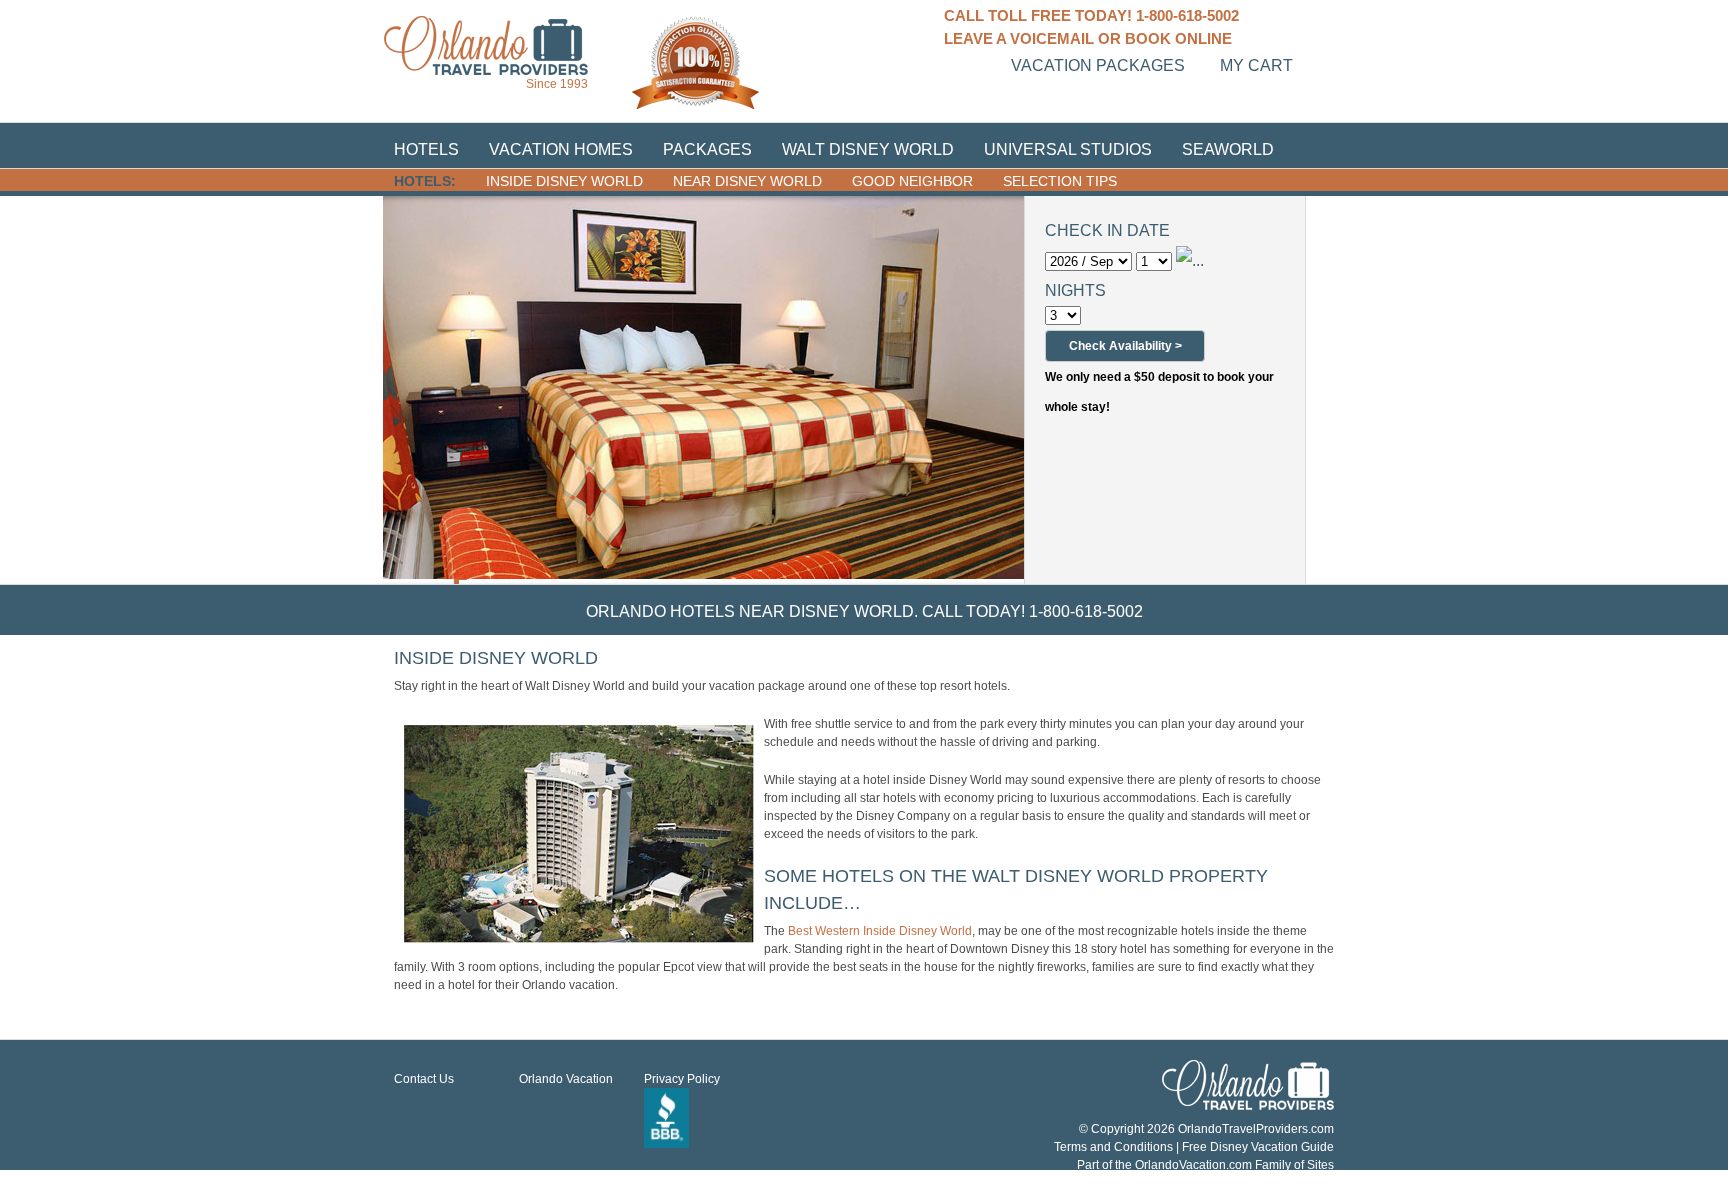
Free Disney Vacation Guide (1258, 1147)
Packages (707, 149)
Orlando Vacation (566, 1079)
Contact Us (424, 1079)
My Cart (1256, 65)
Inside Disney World (564, 181)
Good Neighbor (912, 181)
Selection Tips (1060, 181)
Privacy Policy (682, 1079)
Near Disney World (747, 181)
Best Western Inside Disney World (880, 931)
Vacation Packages (1098, 65)
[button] (1125, 346)
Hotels (426, 149)
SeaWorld (1228, 149)
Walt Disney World (868, 149)
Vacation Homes (561, 149)
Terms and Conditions (1113, 1147)
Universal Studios (1068, 149)
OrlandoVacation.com (1193, 1165)
